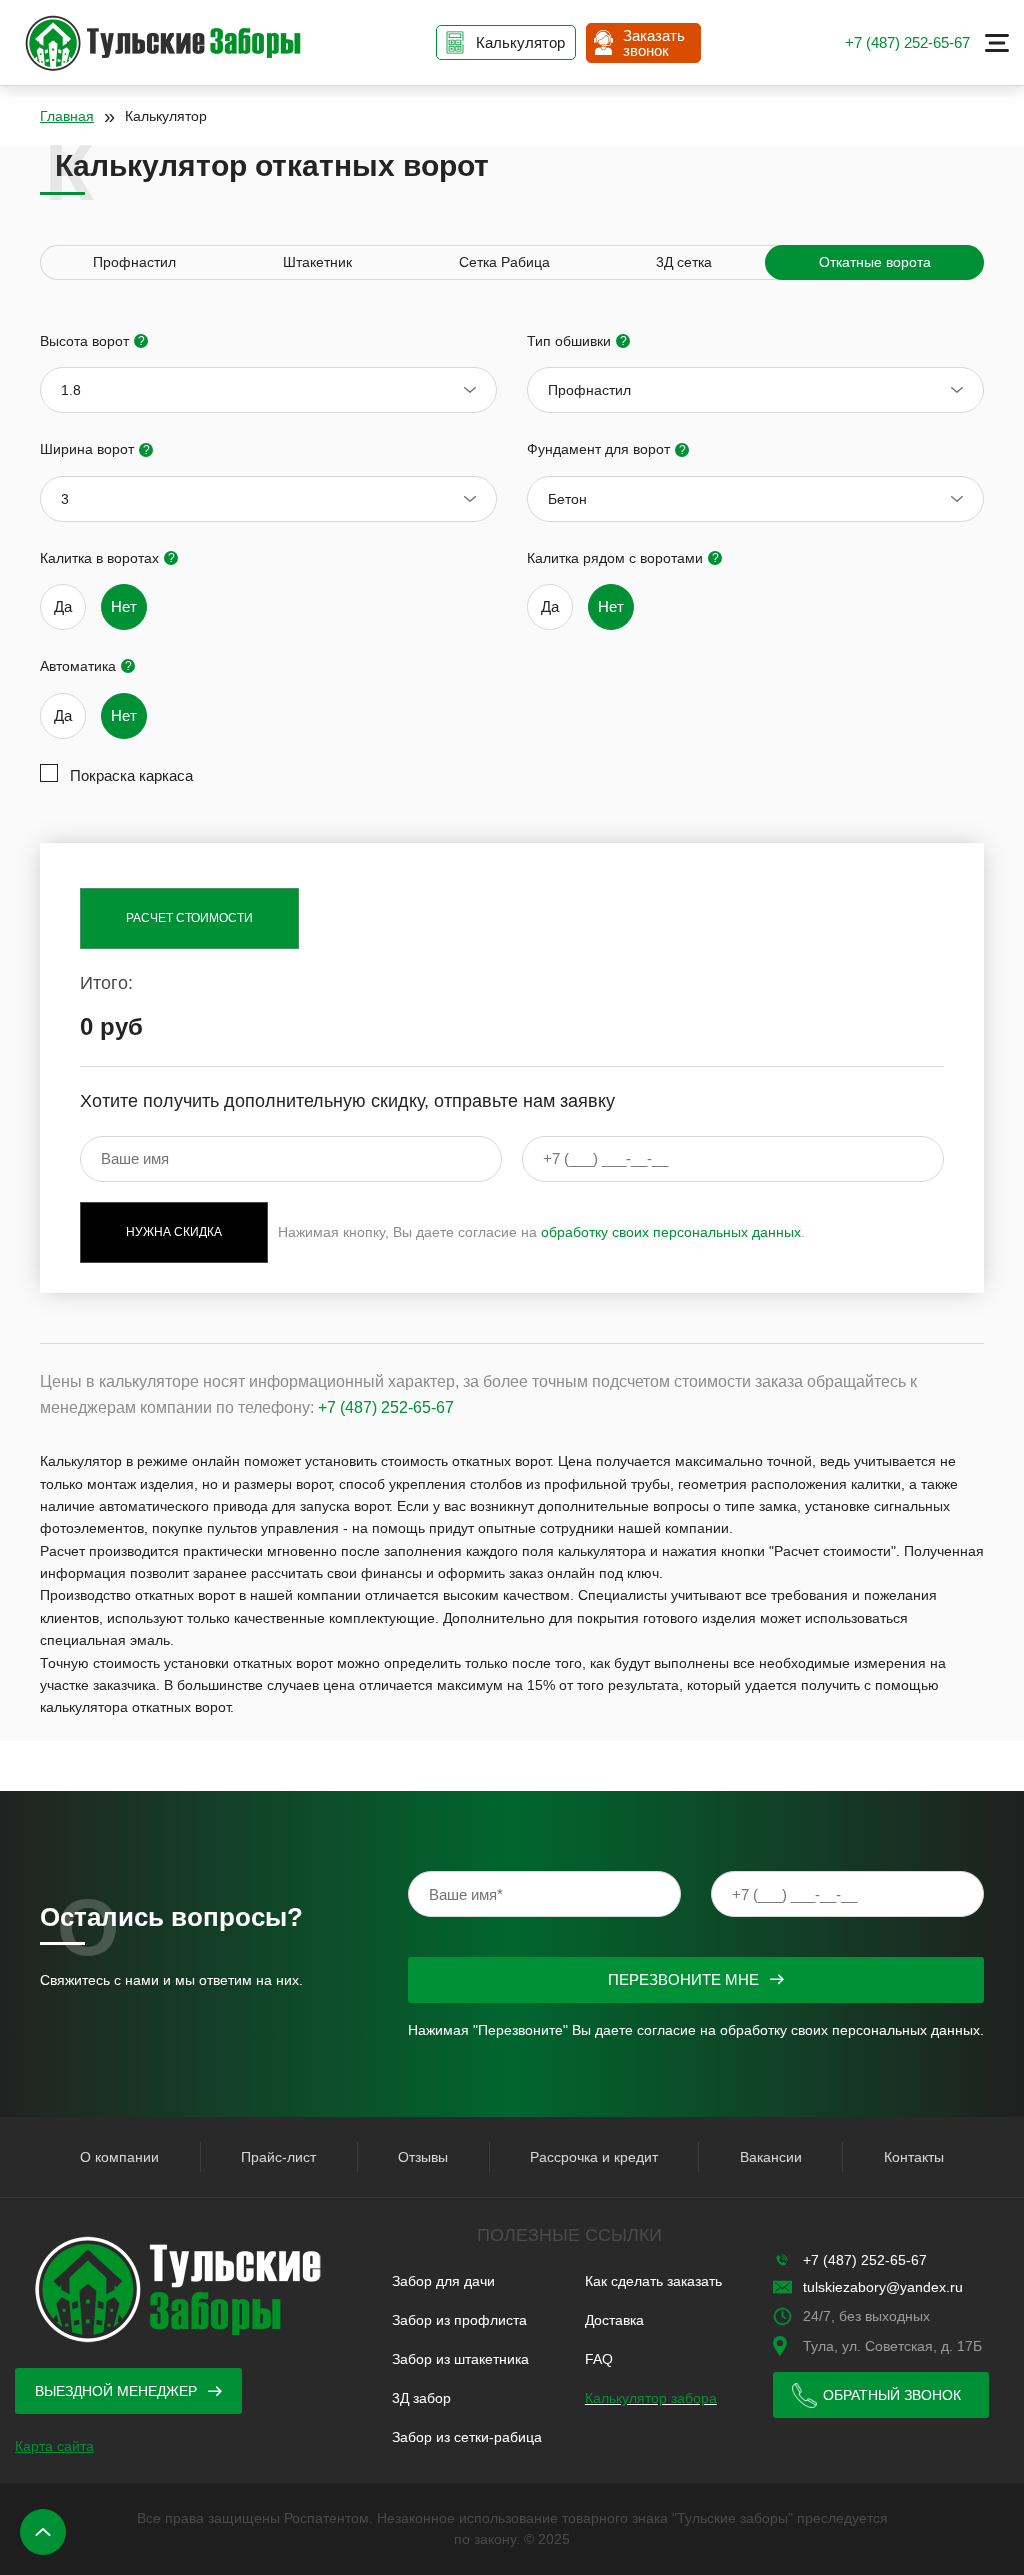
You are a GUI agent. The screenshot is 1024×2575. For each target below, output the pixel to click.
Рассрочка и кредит (594, 2157)
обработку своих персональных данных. (852, 2030)
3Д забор (421, 2398)
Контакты (914, 2157)
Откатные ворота (875, 262)
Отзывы (423, 2157)
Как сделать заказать (653, 2281)
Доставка (614, 2320)
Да (63, 606)
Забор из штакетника (460, 2359)
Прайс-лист (278, 2157)
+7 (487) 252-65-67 (907, 42)
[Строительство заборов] (162, 43)
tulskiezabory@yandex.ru (883, 2287)
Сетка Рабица (504, 262)
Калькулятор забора (651, 2398)
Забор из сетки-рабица (467, 2437)
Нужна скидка (174, 1232)
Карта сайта (54, 2446)
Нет (124, 606)
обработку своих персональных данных (671, 1232)
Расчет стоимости (189, 918)
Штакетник (317, 262)
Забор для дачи (443, 2281)
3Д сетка (684, 262)
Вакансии (771, 2157)
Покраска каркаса (131, 775)
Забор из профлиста (459, 2320)
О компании (119, 2157)
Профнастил (134, 262)
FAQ (599, 2359)
